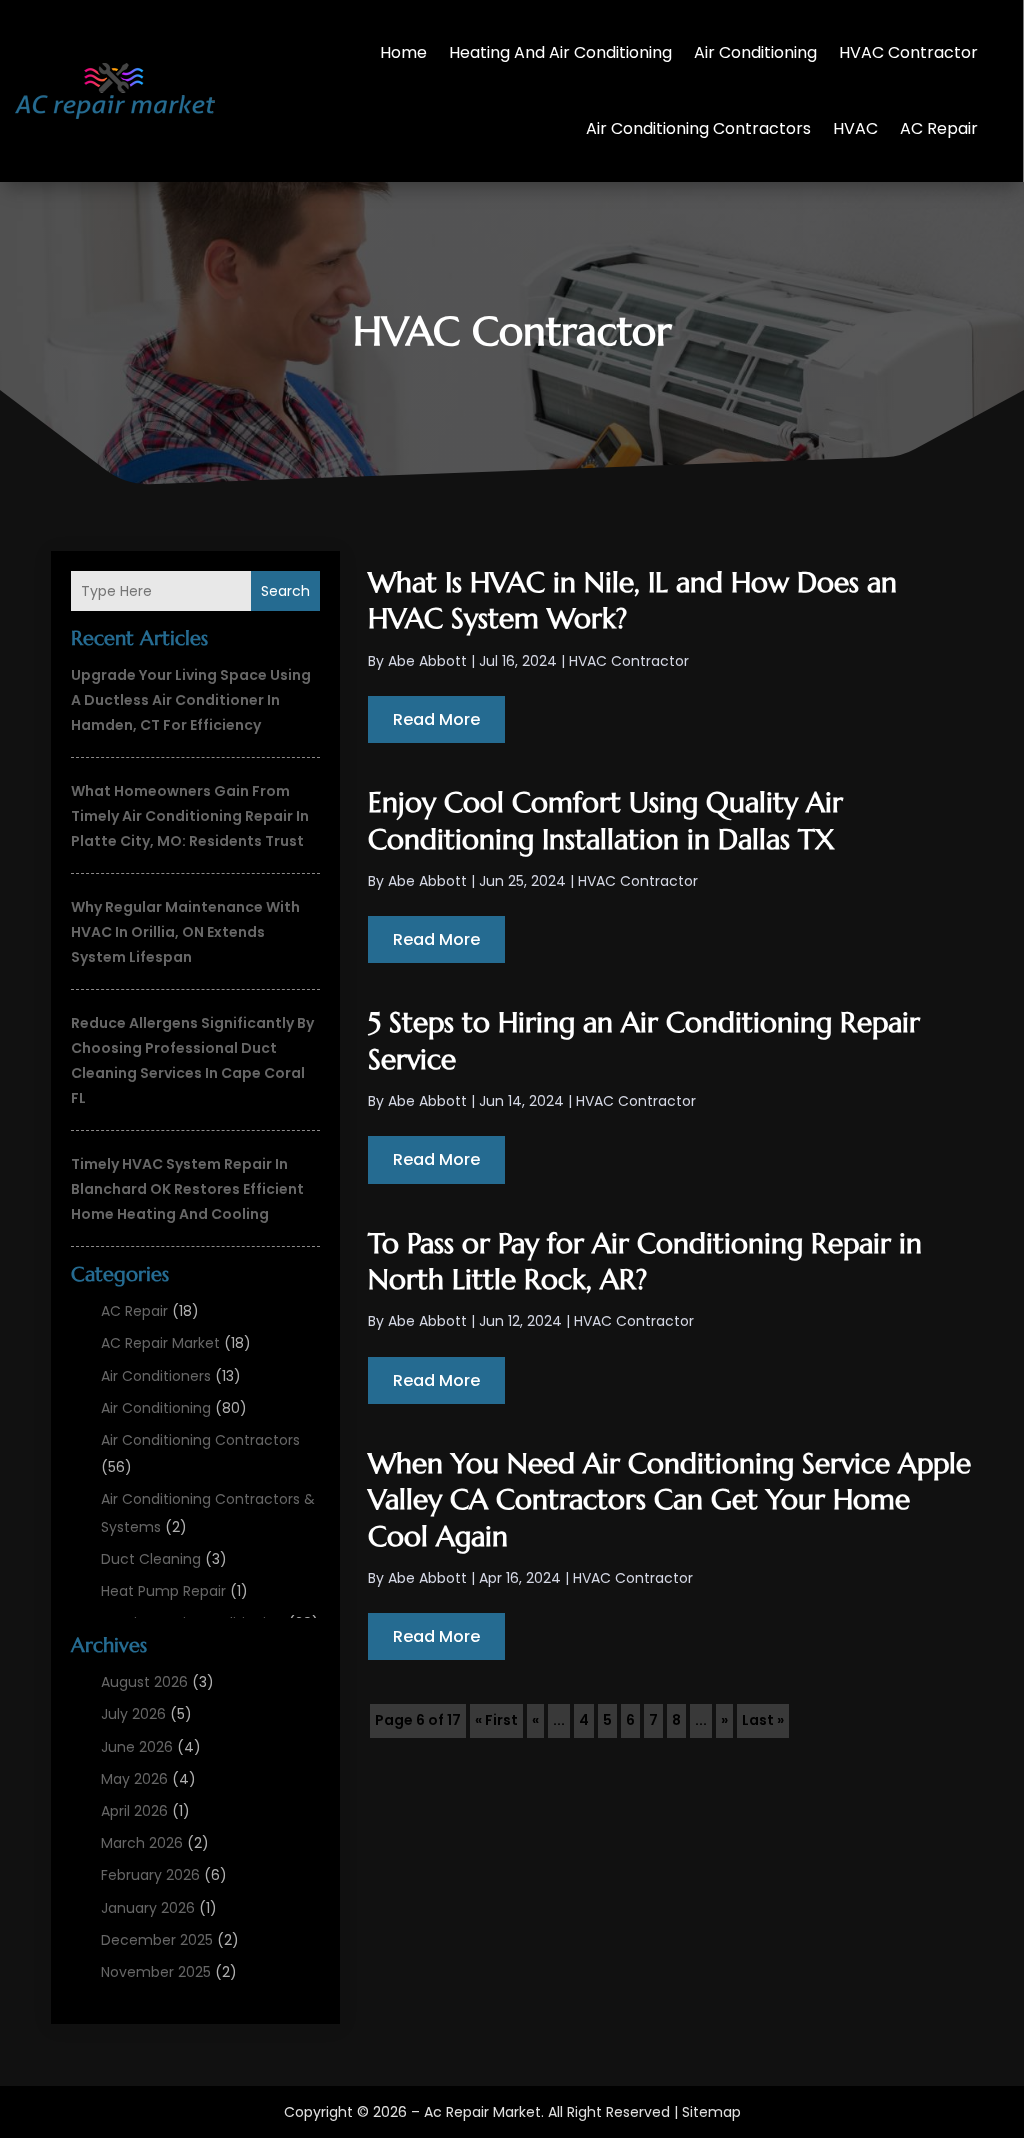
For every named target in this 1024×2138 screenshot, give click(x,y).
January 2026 (148, 1908)
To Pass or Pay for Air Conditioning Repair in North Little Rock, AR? (645, 1261)
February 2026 (150, 1875)
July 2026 (133, 1714)
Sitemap (711, 2112)
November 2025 (156, 1972)
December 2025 (157, 1940)
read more (436, 719)
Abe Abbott (427, 661)
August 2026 (144, 1682)
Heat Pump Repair (163, 1591)
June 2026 (137, 1747)
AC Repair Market (160, 1343)
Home (403, 52)
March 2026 (142, 1843)
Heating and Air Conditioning (560, 52)
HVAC (855, 128)
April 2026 (134, 1811)
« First (496, 1720)
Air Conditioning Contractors (698, 128)
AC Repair (939, 128)
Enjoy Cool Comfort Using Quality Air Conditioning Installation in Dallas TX (605, 820)
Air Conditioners (156, 1376)
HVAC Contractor (908, 52)
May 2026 (134, 1779)
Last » (763, 1720)
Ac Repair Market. (484, 2112)
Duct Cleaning (151, 1559)
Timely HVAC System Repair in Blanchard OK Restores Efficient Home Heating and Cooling (187, 1189)
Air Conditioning (755, 52)
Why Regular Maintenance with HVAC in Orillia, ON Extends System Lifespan (185, 932)
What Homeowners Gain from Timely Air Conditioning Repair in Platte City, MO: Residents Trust (190, 816)
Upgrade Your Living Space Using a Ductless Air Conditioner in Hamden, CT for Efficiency (191, 700)
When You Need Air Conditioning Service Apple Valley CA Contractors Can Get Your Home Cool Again (669, 1500)
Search (285, 591)
